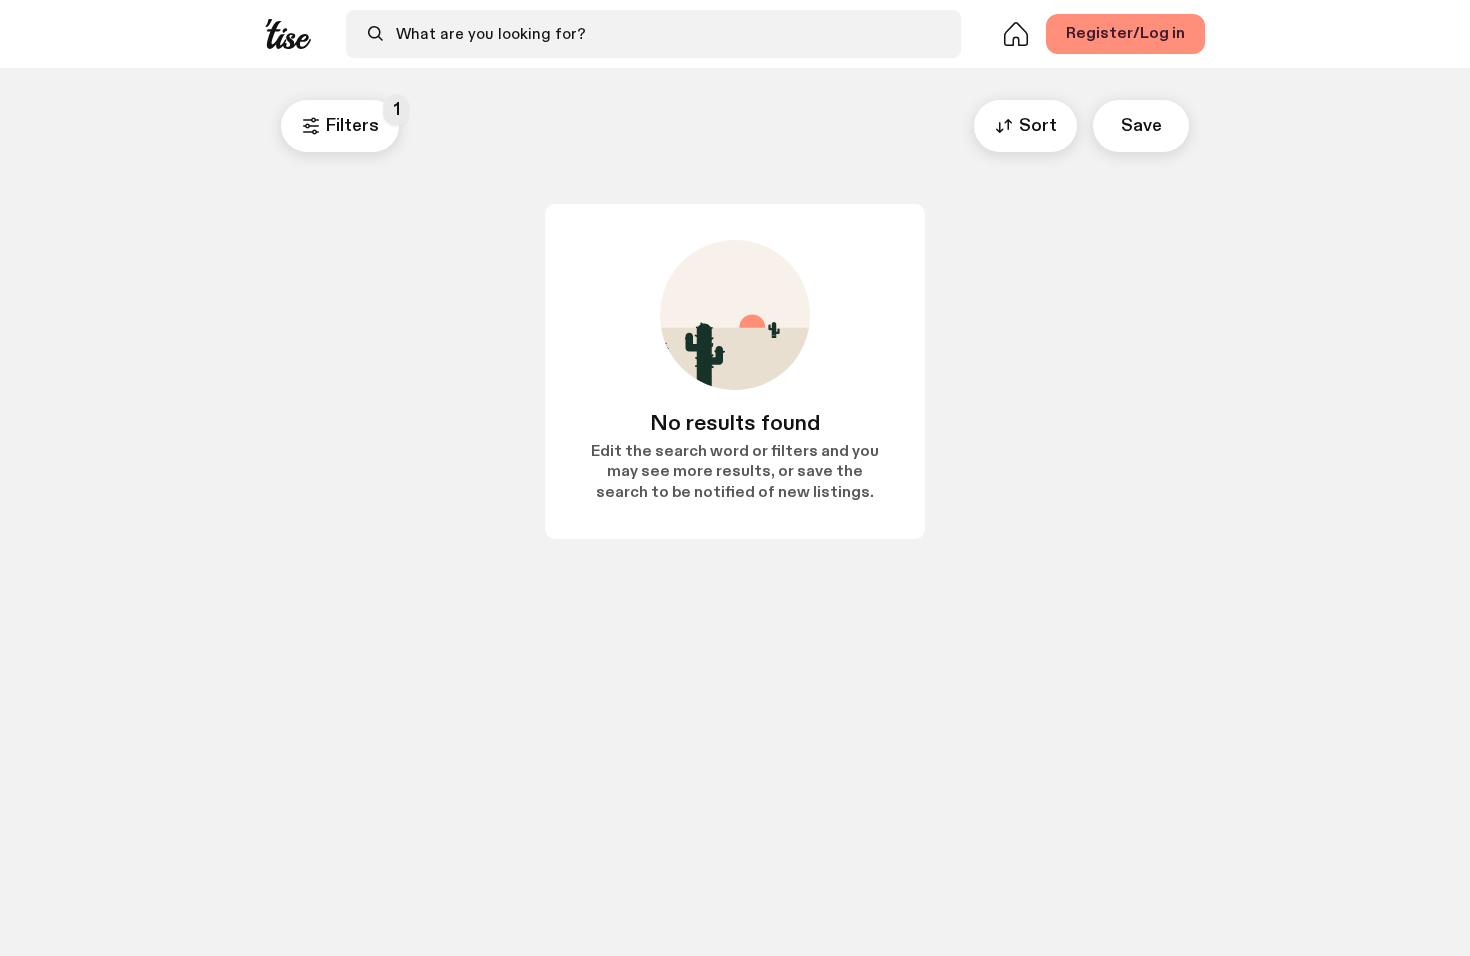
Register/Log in (1125, 33)
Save (1141, 125)
